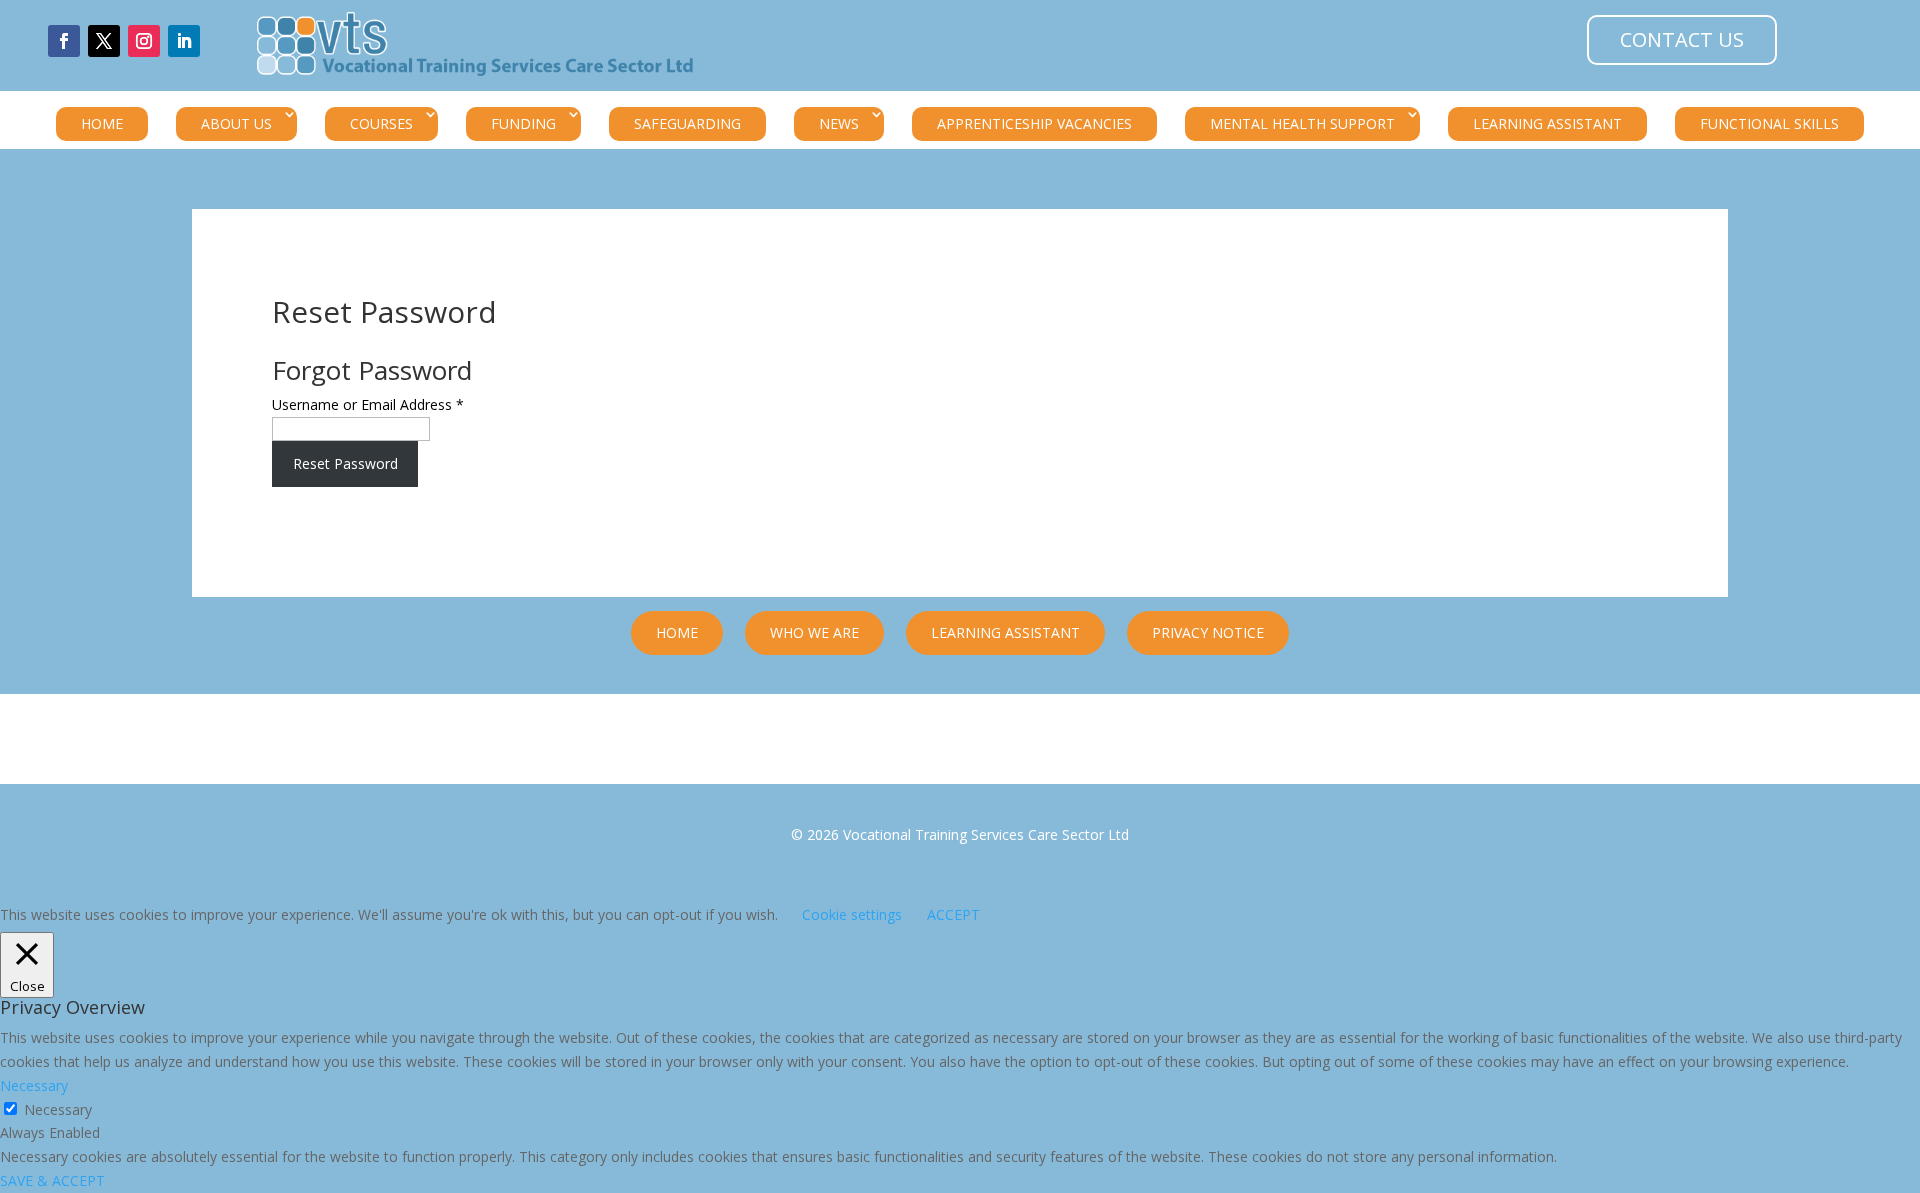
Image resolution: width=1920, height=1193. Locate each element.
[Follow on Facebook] (64, 41)
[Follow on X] (104, 41)
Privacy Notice (1208, 632)
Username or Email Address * (368, 404)
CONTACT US (1682, 39)
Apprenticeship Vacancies (1034, 123)
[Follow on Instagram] (144, 41)
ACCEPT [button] (953, 914)
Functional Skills (1769, 123)
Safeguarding (687, 123)
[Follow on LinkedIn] (184, 41)
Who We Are (814, 632)
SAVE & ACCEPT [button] (52, 1180)
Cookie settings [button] (852, 914)
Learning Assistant (1547, 123)
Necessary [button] (34, 1085)
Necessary (58, 1109)
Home (102, 123)
